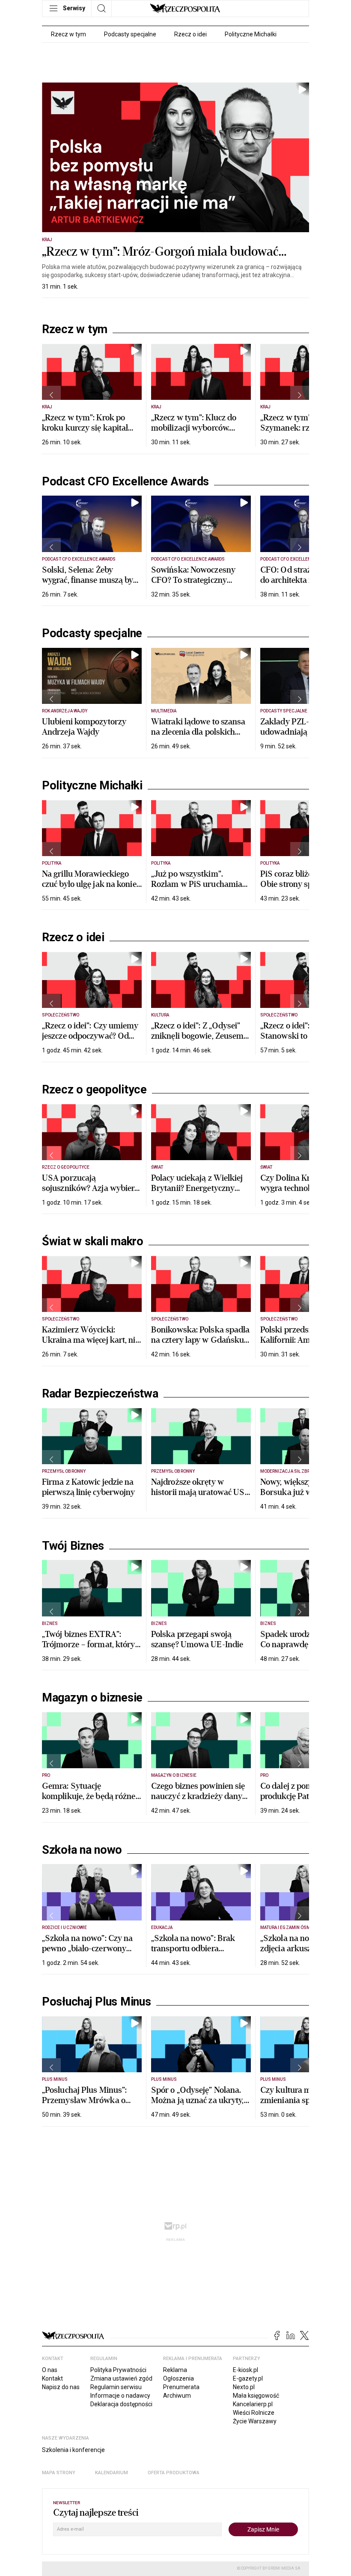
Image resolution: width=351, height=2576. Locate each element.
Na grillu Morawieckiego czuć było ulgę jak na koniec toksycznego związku (91, 884)
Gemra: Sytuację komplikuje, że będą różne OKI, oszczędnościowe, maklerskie (89, 1801)
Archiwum (177, 2396)
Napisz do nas (61, 2387)
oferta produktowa (174, 2473)
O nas (50, 2370)
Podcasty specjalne (130, 34)
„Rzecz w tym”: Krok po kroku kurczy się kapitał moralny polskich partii (85, 428)
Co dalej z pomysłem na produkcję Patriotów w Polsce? (303, 1796)
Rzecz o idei (190, 34)
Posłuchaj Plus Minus (97, 2002)
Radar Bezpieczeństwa (100, 1394)
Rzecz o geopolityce (94, 1090)
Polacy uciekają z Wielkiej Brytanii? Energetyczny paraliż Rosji (197, 1188)
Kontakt (52, 2378)
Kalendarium (112, 2473)
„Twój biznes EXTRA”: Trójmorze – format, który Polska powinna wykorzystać (89, 1650)
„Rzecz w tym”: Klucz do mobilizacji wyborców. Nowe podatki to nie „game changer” (199, 433)
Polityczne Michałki (251, 34)
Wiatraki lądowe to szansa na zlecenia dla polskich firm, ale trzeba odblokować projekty (201, 737)
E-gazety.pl (248, 2378)
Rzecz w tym (68, 34)
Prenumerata (181, 2387)
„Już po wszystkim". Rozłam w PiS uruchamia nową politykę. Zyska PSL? (199, 884)
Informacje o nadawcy (120, 2396)
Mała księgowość (256, 2396)
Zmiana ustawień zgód (121, 2378)
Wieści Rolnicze (254, 2413)
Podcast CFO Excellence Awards (125, 482)
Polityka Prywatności (118, 2370)
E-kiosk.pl (245, 2370)
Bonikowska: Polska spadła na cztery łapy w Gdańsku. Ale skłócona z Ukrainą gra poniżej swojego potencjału (201, 1345)
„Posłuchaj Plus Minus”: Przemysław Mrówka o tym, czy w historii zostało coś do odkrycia (88, 2105)
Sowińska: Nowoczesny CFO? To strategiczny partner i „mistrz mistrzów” (200, 580)
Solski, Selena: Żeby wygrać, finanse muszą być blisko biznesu (89, 580)
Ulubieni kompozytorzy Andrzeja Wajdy (84, 727)
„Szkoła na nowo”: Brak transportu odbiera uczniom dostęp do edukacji (201, 1948)
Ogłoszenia (178, 2378)
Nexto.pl (244, 2387)
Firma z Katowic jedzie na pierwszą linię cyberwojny (89, 1487)
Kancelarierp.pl (253, 2404)
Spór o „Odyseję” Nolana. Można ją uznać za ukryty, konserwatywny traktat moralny (198, 2105)
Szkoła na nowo (82, 1850)
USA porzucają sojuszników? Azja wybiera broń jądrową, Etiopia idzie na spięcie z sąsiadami (91, 1193)
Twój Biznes (73, 1546)
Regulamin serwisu (116, 2387)
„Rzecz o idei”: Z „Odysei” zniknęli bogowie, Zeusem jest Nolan (197, 1036)
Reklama (175, 2370)
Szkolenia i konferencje (73, 2450)
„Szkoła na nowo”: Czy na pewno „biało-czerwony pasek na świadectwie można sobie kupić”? (87, 1954)
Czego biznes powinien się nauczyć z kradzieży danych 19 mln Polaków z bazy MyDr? (201, 1801)
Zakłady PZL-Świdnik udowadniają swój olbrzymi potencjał (300, 732)
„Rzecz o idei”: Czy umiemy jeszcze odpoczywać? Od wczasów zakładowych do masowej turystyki (90, 1041)
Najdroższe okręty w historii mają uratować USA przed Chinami (201, 1492)
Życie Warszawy (255, 2421)
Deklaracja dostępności (121, 2404)
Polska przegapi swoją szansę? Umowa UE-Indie (197, 1639)
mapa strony (59, 2473)
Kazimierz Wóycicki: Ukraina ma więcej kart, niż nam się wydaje (91, 1340)
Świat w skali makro (93, 1241)
